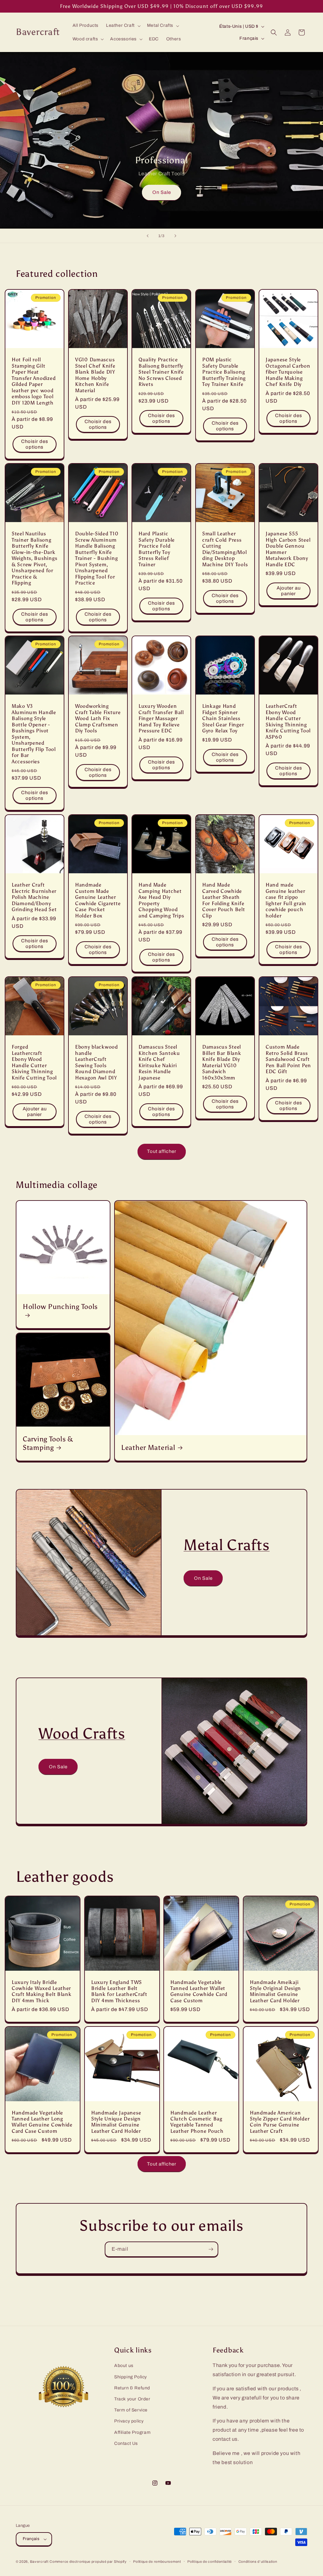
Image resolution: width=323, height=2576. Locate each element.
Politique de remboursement (157, 2561)
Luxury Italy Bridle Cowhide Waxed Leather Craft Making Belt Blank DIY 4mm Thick (42, 1991)
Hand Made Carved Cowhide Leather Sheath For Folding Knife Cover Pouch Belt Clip (224, 900)
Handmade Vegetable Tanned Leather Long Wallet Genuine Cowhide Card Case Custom (42, 2122)
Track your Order (132, 2399)
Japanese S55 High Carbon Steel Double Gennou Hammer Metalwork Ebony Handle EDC (288, 549)
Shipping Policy (131, 2377)
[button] (123, 26)
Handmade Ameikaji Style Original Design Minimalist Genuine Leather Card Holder (275, 1991)
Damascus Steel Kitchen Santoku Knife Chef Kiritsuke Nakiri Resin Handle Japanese (159, 1062)
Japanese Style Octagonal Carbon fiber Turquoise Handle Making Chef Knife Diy (288, 372)
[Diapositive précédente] (148, 236)
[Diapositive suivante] (175, 236)
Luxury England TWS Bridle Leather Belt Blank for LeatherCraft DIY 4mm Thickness (119, 1991)
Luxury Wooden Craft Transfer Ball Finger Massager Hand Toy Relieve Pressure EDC (161, 719)
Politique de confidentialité (210, 2561)
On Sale (162, 192)
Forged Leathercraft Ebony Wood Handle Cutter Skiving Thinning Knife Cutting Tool (34, 1062)
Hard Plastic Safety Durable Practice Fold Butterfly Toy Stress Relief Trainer (157, 549)
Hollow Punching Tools (60, 1307)
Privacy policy (129, 2421)
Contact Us (126, 2443)
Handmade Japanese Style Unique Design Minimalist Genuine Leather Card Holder (116, 2122)
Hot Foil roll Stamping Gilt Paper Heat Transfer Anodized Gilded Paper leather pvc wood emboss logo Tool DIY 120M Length (34, 381)
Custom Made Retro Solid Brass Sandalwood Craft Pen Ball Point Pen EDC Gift (288, 1059)
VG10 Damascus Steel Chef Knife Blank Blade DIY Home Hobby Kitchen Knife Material (95, 375)
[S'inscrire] (211, 2249)
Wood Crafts (82, 1733)
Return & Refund (132, 2388)
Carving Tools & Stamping (48, 1443)
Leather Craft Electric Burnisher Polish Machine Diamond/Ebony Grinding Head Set (34, 897)
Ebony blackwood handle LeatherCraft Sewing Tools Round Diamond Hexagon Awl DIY (97, 1062)
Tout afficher (162, 1151)
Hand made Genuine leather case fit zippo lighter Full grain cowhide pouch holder (286, 900)
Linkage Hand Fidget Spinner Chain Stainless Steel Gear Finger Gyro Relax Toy (223, 719)
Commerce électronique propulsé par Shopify (88, 2561)
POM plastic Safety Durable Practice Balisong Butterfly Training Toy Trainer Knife (224, 372)
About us (124, 2366)
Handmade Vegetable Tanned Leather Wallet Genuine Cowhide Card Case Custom (199, 1991)
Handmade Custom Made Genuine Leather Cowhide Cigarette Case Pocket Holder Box (98, 900)
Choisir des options (35, 444)
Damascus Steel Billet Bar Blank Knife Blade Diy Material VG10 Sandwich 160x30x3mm (222, 1062)
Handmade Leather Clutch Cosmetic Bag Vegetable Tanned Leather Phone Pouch (197, 2122)
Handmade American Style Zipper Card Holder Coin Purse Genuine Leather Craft (280, 2122)
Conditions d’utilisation (258, 2561)
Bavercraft (39, 2561)
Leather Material (148, 1448)
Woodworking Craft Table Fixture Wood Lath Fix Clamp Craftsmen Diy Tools (98, 719)
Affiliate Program (132, 2432)
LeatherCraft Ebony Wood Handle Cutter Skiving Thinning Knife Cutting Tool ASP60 (288, 722)
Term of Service (131, 2410)
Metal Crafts (227, 1545)
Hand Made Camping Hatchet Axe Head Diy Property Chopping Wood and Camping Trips (161, 900)
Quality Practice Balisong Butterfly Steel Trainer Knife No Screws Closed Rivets (161, 372)
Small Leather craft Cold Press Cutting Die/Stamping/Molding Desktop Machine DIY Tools (225, 549)
